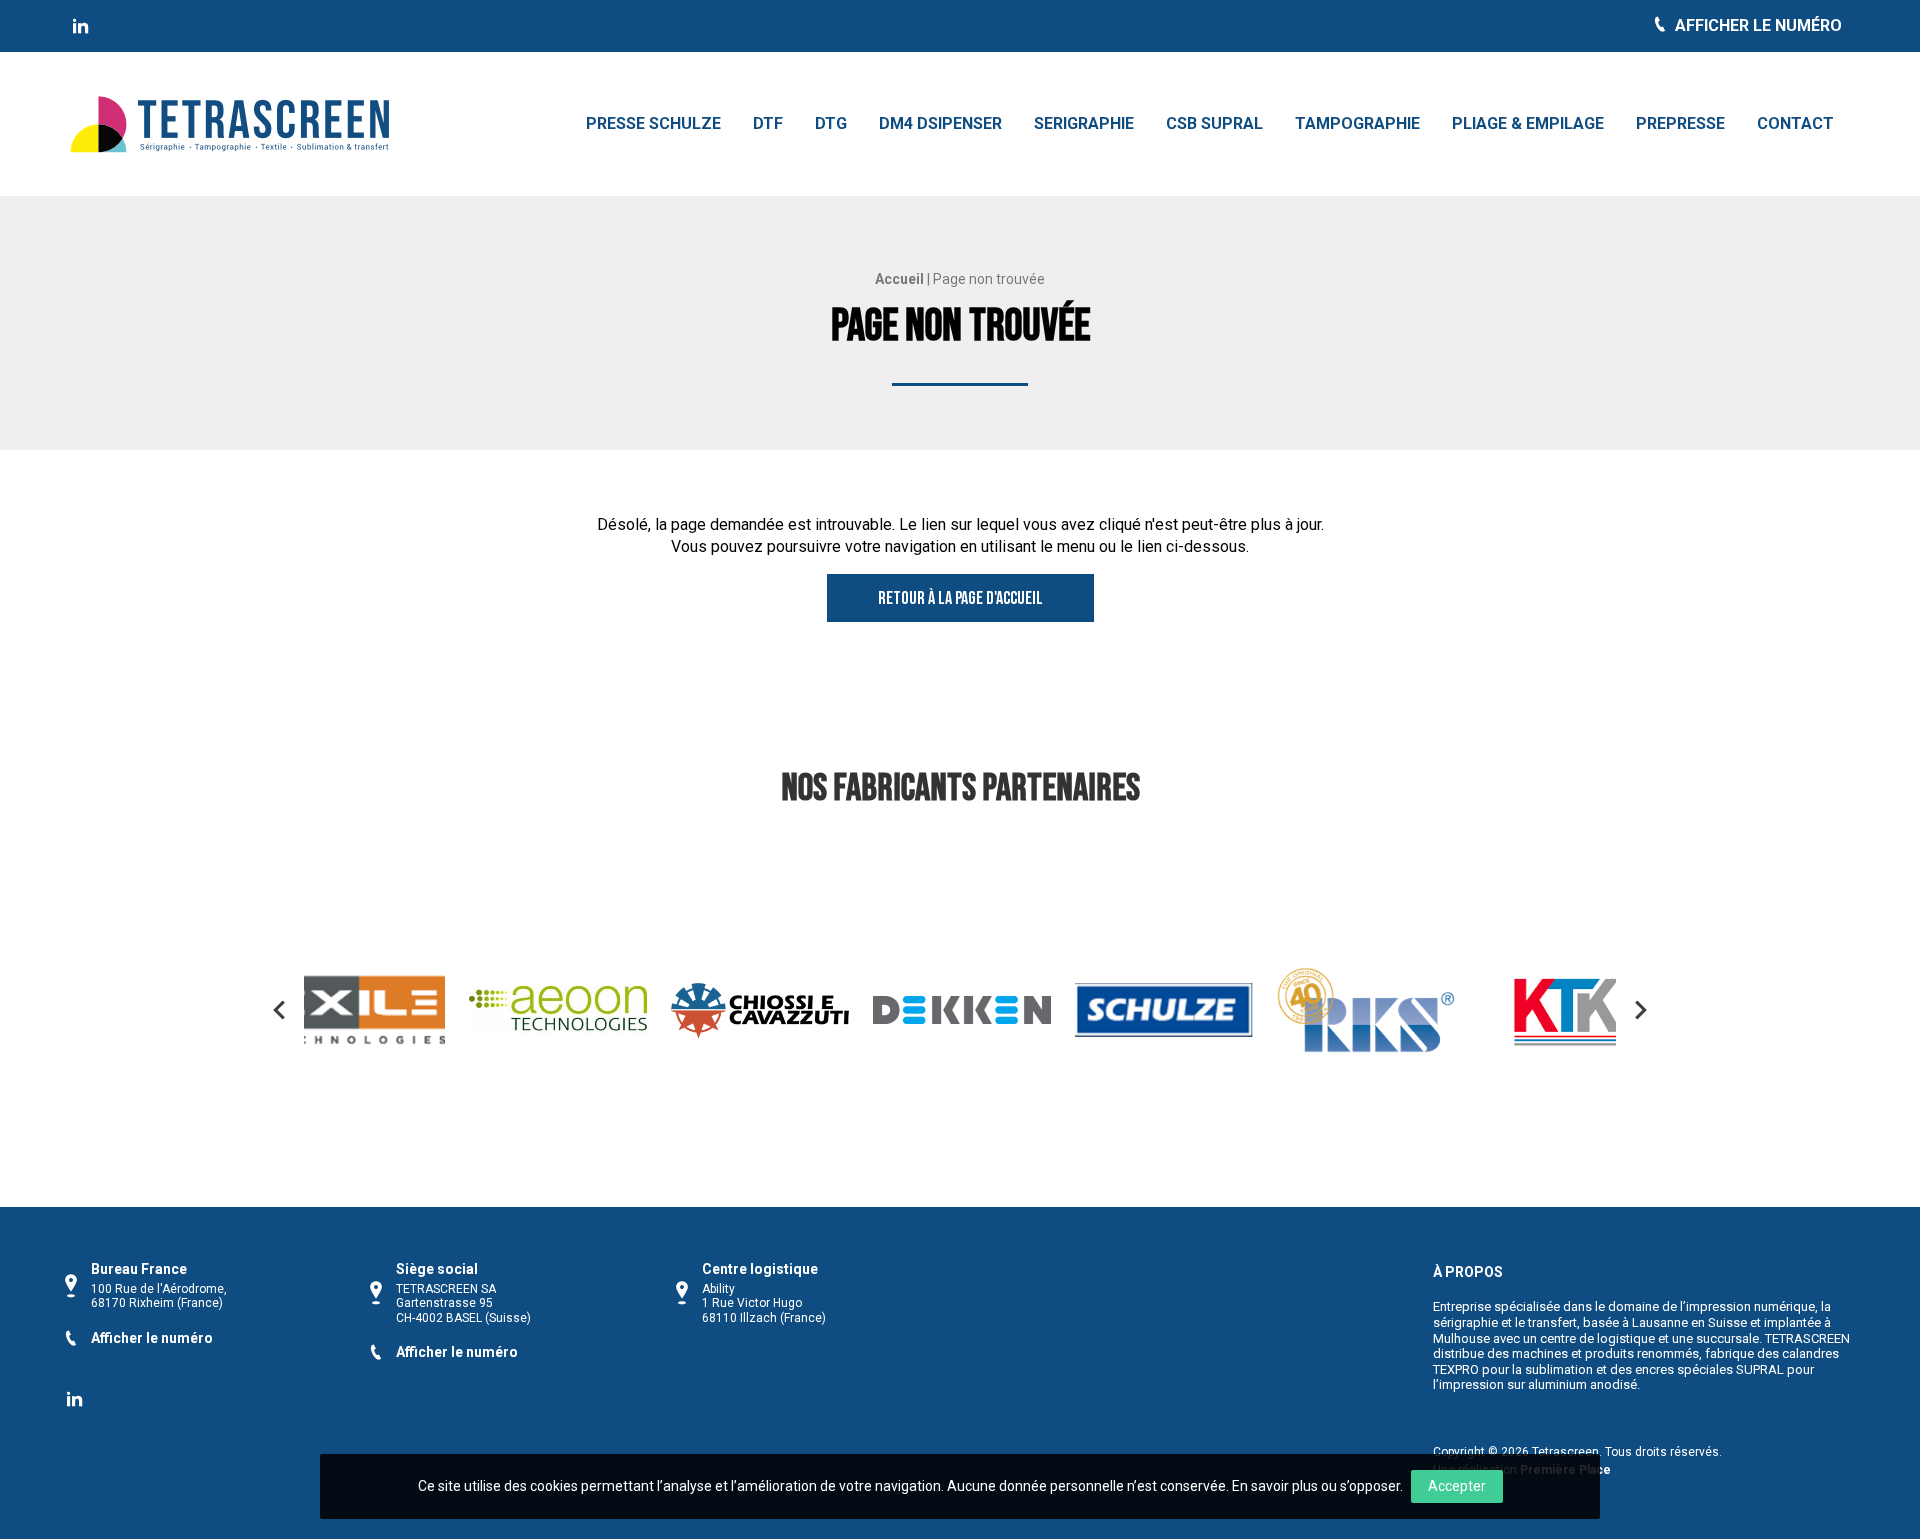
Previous (279, 1010)
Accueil (899, 279)
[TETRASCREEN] (81, 26)
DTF (768, 123)
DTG (831, 123)
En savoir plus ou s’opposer (1316, 1486)
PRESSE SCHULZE (653, 123)
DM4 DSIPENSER (940, 123)
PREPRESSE (1680, 123)
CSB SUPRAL (1214, 123)
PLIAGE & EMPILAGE (1528, 123)
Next (1641, 1010)
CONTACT (1795, 123)
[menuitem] (653, 124)
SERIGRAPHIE (1084, 123)
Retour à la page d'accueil (960, 598)
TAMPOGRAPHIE (1357, 123)
